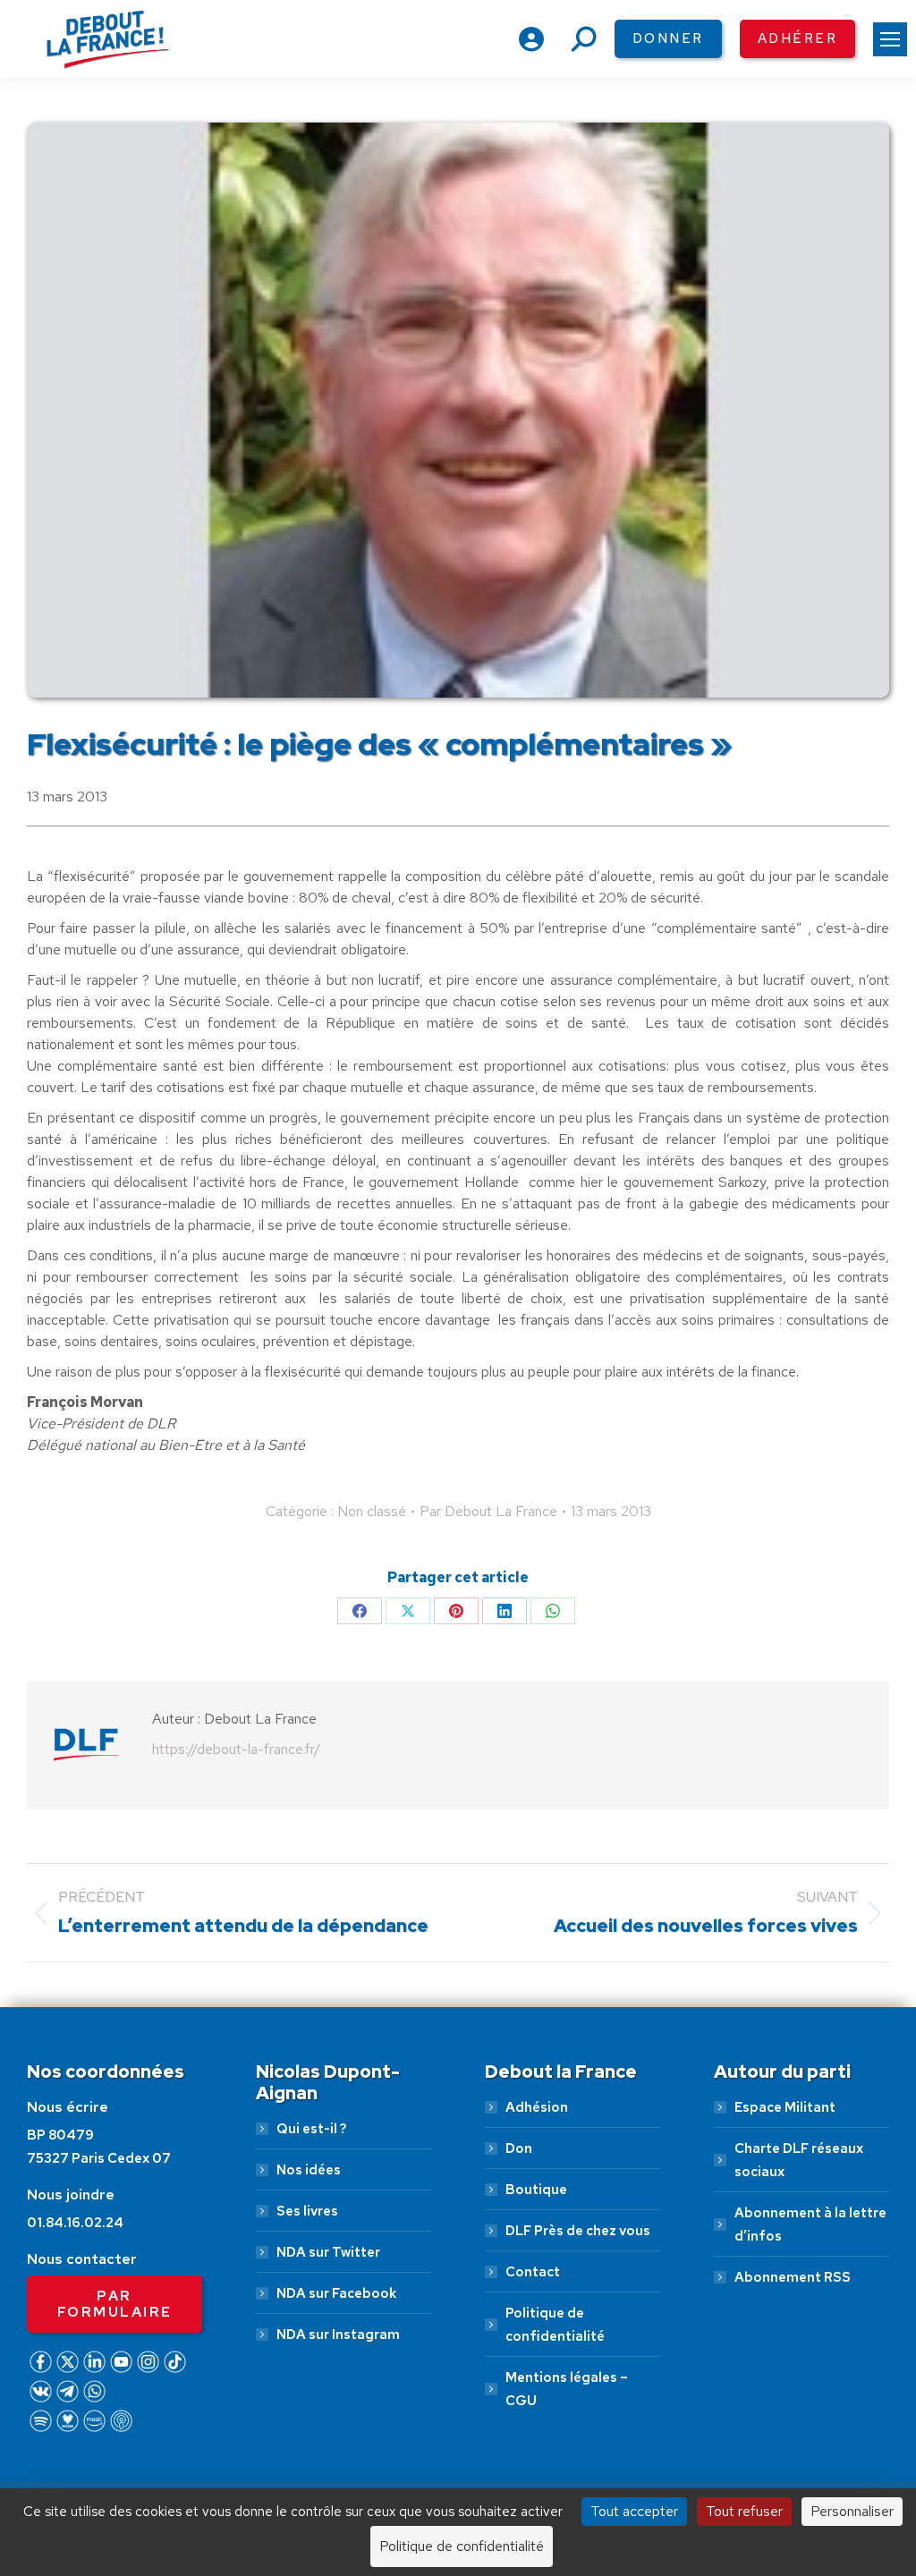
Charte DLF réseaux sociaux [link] (799, 2160)
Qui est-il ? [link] (311, 2129)
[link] (890, 39)
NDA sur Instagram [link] (338, 2334)
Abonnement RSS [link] (793, 2277)
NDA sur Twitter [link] (328, 2252)
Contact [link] (533, 2272)
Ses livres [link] (307, 2211)
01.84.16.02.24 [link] (75, 2223)
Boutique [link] (536, 2190)
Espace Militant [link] (785, 2107)
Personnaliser (852, 2511)
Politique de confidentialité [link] (555, 2325)
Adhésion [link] (537, 2107)
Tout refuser (744, 2511)
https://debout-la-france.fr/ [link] (236, 1749)
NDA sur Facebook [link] (336, 2293)
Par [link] (488, 1511)
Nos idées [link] (309, 2170)
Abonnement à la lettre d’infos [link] (810, 2224)
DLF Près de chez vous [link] (578, 2231)
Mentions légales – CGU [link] (567, 2389)
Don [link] (519, 2148)
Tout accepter (634, 2511)
